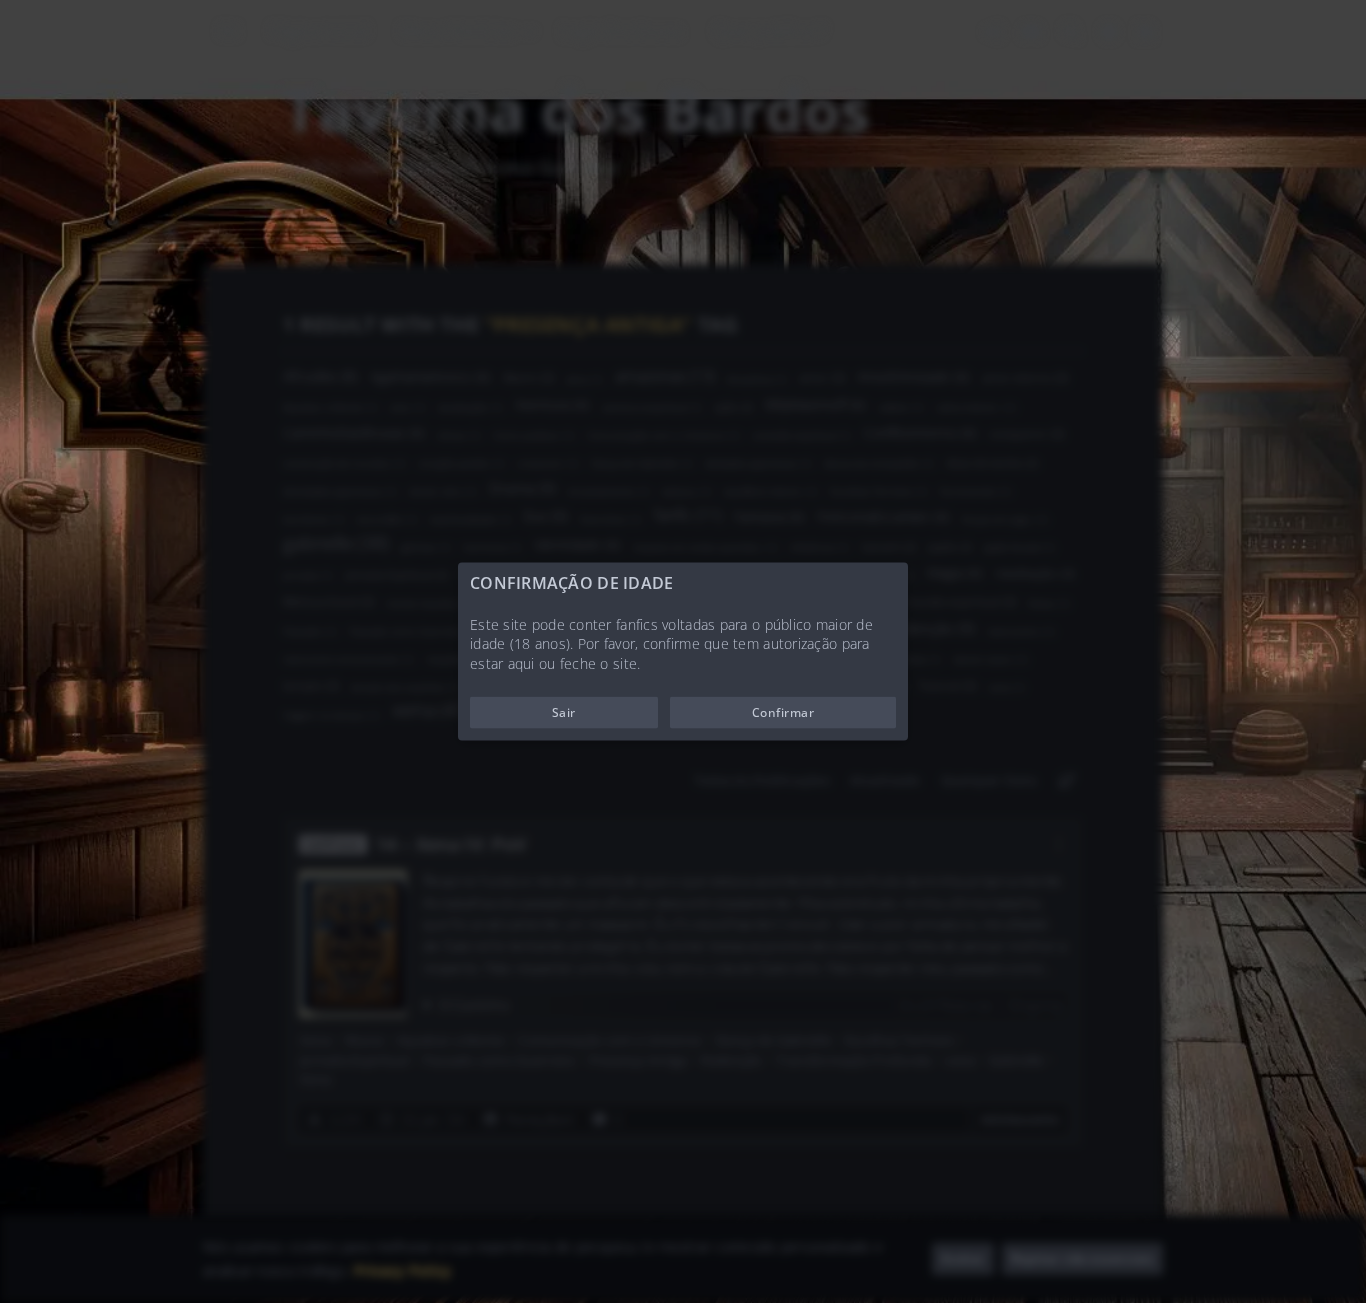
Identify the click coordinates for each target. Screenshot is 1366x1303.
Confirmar (783, 712)
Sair (564, 712)
